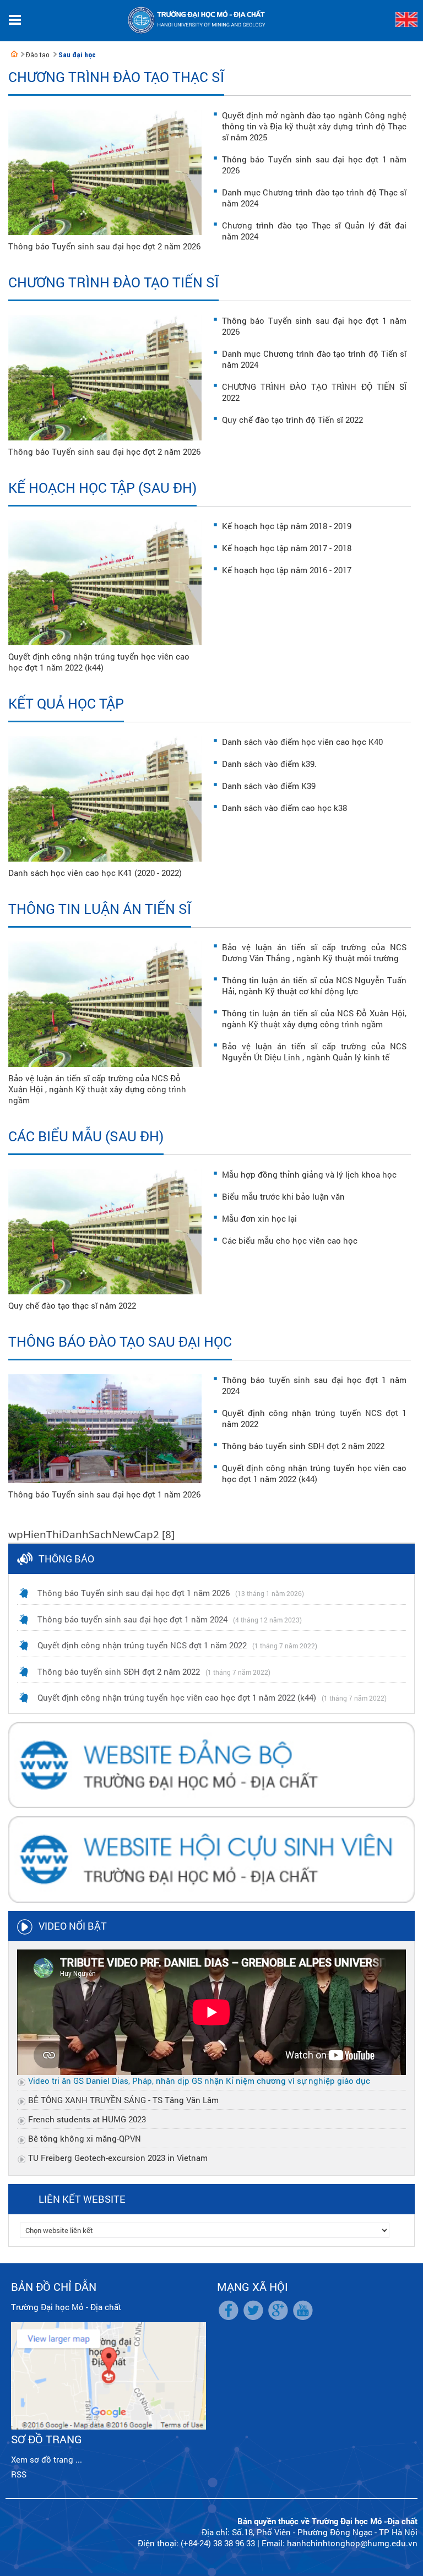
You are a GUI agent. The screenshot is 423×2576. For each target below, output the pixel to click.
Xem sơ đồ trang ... (47, 2459)
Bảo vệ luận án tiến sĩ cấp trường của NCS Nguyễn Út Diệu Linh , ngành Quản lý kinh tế (314, 1052)
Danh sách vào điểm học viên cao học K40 (302, 742)
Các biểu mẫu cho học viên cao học (290, 1240)
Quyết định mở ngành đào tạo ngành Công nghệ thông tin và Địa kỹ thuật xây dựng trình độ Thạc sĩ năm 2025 (314, 126)
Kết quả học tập (66, 703)
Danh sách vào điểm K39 (269, 786)
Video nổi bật (73, 1926)
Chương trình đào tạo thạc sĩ (116, 77)
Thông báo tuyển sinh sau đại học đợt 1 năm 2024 (132, 1619)
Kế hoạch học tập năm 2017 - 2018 (287, 548)
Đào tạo (38, 55)
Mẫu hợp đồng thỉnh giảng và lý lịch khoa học (309, 1174)
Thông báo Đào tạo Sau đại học (120, 1341)
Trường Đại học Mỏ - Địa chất (66, 2307)
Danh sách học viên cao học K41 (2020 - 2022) (95, 873)
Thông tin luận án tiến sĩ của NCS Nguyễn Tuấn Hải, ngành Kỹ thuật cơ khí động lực (314, 985)
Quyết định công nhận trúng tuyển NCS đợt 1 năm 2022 (142, 1645)
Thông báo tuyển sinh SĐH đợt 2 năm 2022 (303, 1446)
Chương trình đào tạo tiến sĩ (113, 282)
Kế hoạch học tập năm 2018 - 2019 (287, 526)
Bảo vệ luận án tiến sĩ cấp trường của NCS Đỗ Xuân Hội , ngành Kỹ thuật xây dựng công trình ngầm (97, 1089)
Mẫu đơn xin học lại (259, 1218)
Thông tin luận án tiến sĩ (100, 909)
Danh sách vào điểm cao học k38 (284, 808)
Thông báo (66, 1559)
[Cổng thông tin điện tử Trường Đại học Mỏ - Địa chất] (14, 54)
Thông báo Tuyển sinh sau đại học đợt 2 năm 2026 (104, 246)
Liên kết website (82, 2199)
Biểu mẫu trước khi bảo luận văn (283, 1196)
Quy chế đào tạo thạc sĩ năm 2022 (72, 1305)
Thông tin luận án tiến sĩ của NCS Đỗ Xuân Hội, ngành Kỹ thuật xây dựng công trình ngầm (314, 1019)
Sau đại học (77, 55)
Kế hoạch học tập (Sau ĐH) (102, 488)
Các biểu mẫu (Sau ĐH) (86, 1136)
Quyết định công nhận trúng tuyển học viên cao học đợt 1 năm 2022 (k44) (99, 662)
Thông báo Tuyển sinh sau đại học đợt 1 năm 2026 (104, 1494)
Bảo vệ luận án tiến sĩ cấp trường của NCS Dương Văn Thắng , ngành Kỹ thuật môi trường (314, 952)
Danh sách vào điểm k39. (269, 764)
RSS (19, 2474)
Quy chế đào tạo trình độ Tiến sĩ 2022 (292, 420)
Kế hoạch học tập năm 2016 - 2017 (287, 570)
